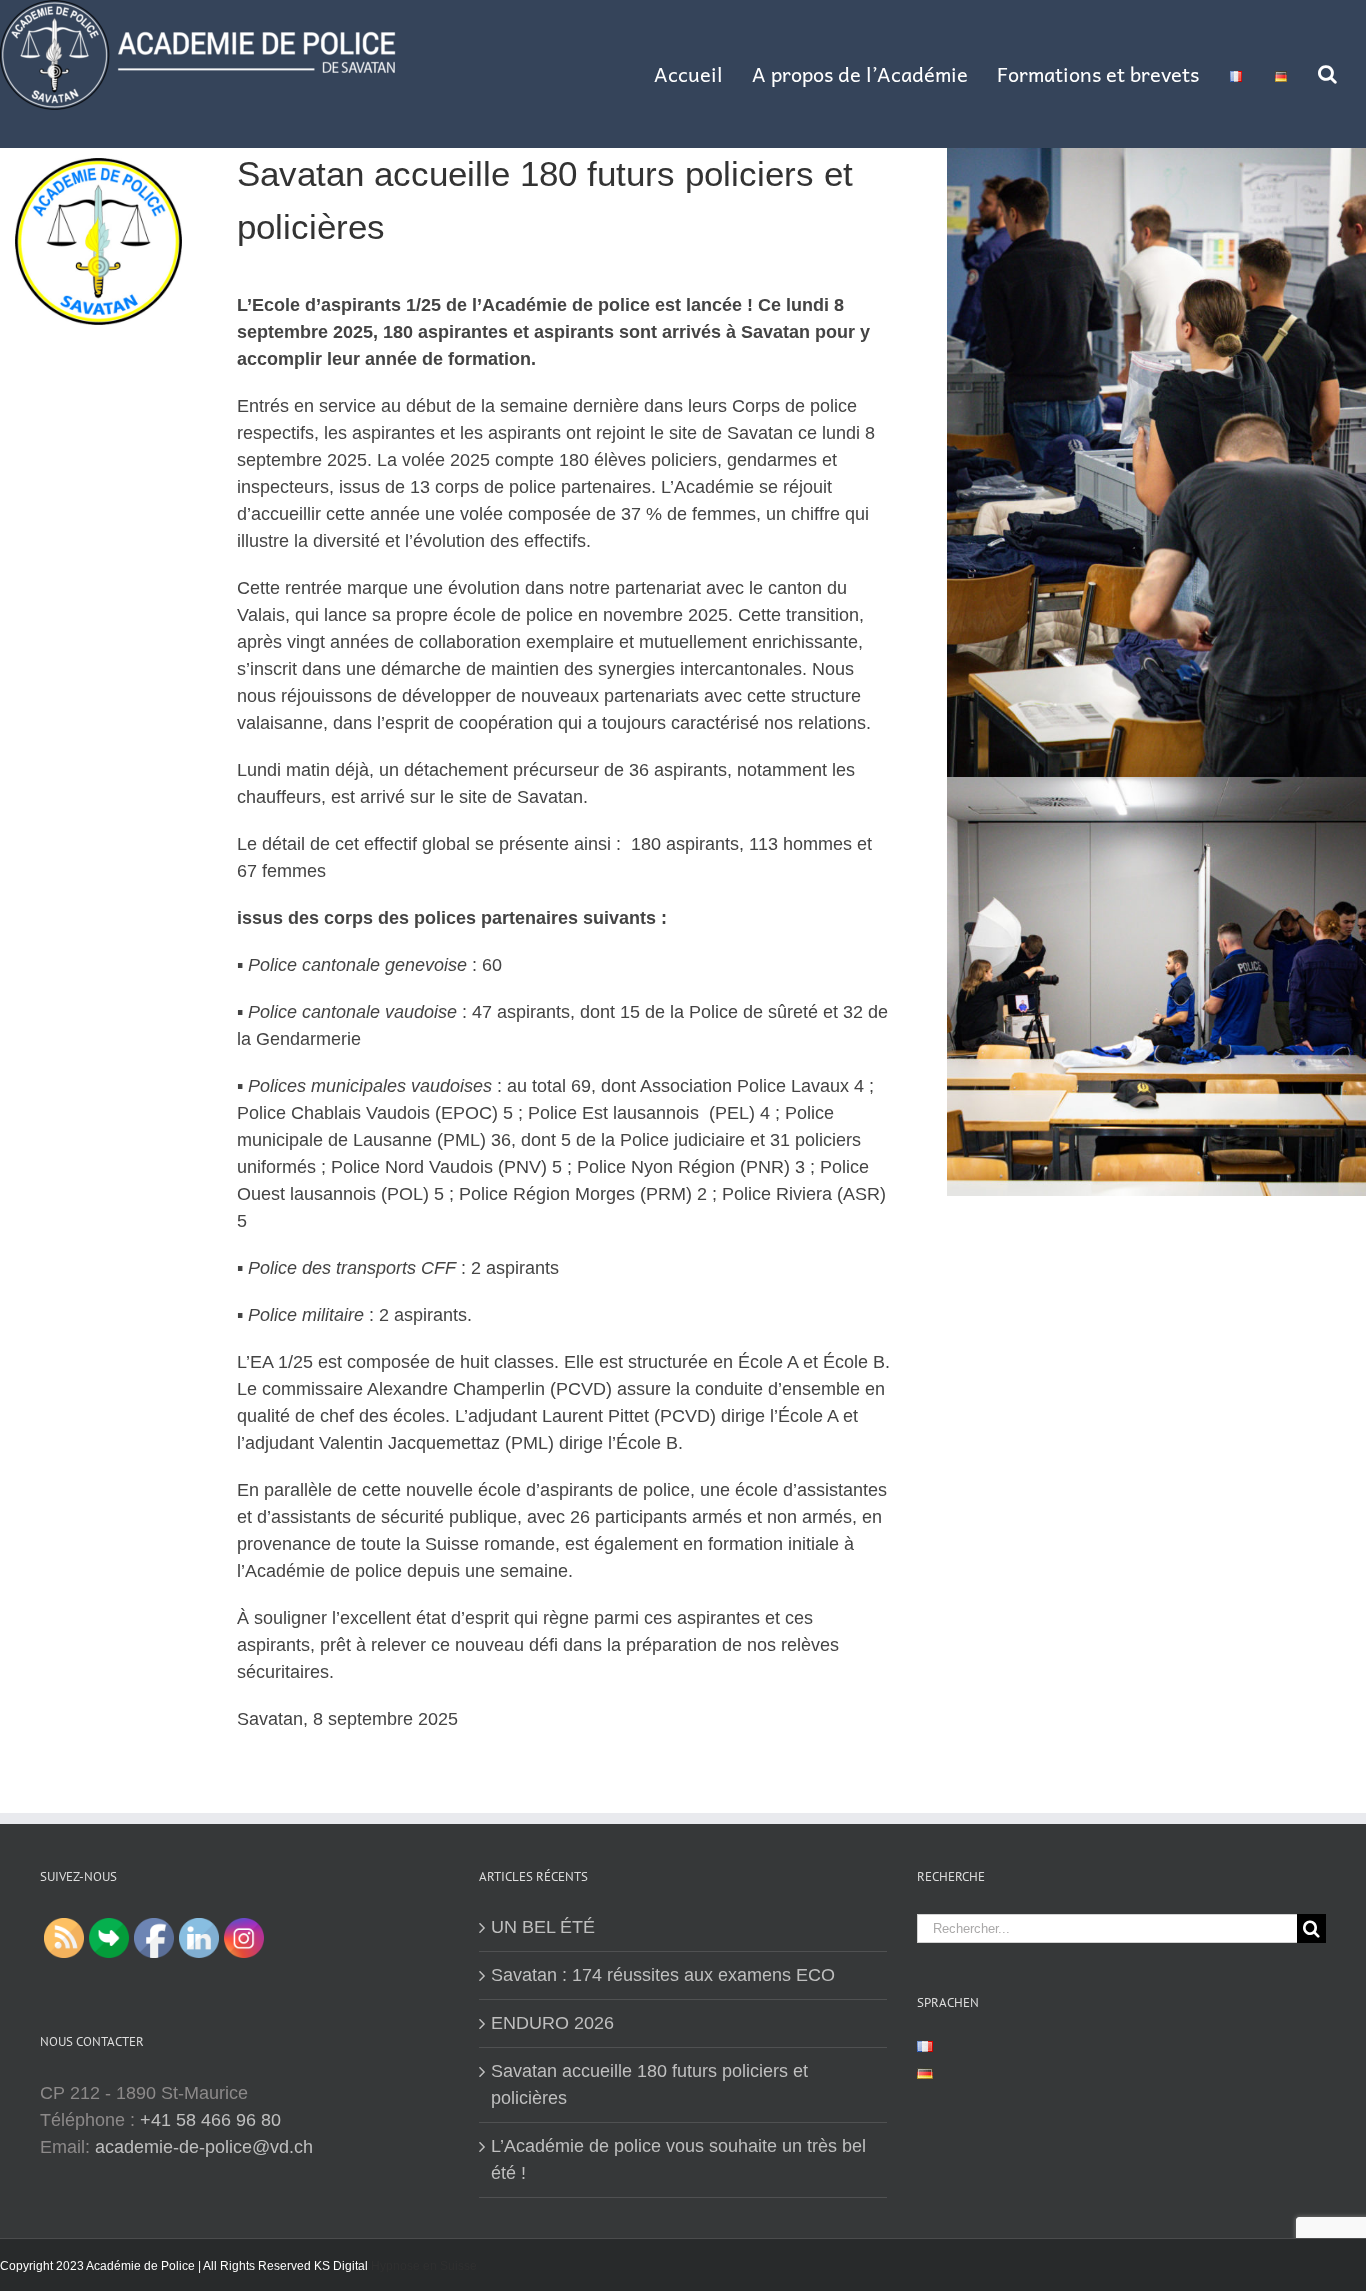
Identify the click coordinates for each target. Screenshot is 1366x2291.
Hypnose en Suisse (424, 2266)
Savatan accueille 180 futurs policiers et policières (649, 2084)
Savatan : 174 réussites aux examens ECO (663, 1975)
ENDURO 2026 (552, 2023)
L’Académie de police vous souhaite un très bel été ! (678, 2159)
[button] (1327, 74)
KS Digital (341, 2266)
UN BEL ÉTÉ (543, 1927)
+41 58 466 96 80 (210, 2120)
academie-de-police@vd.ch (204, 2147)
